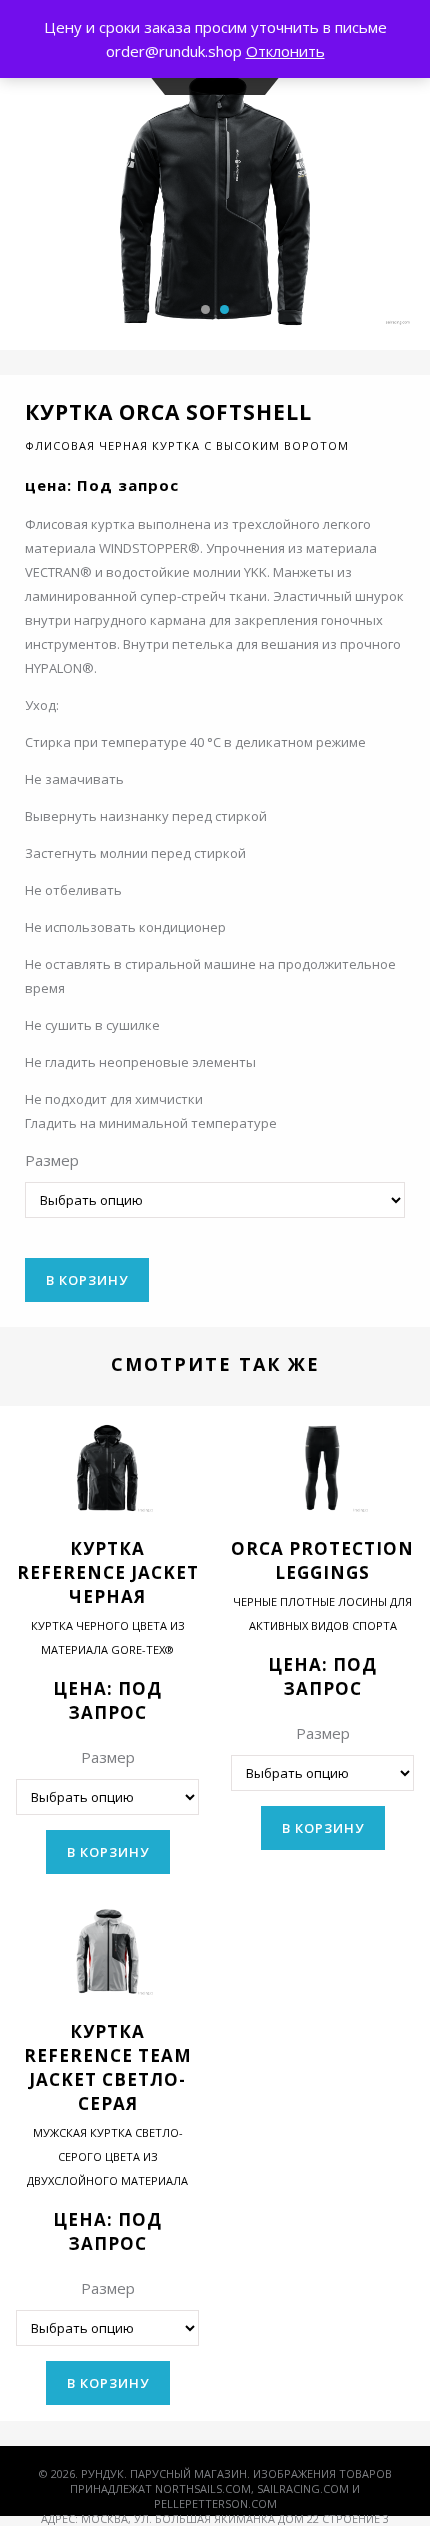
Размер (52, 1160)
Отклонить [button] (285, 51)
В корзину (87, 1280)
